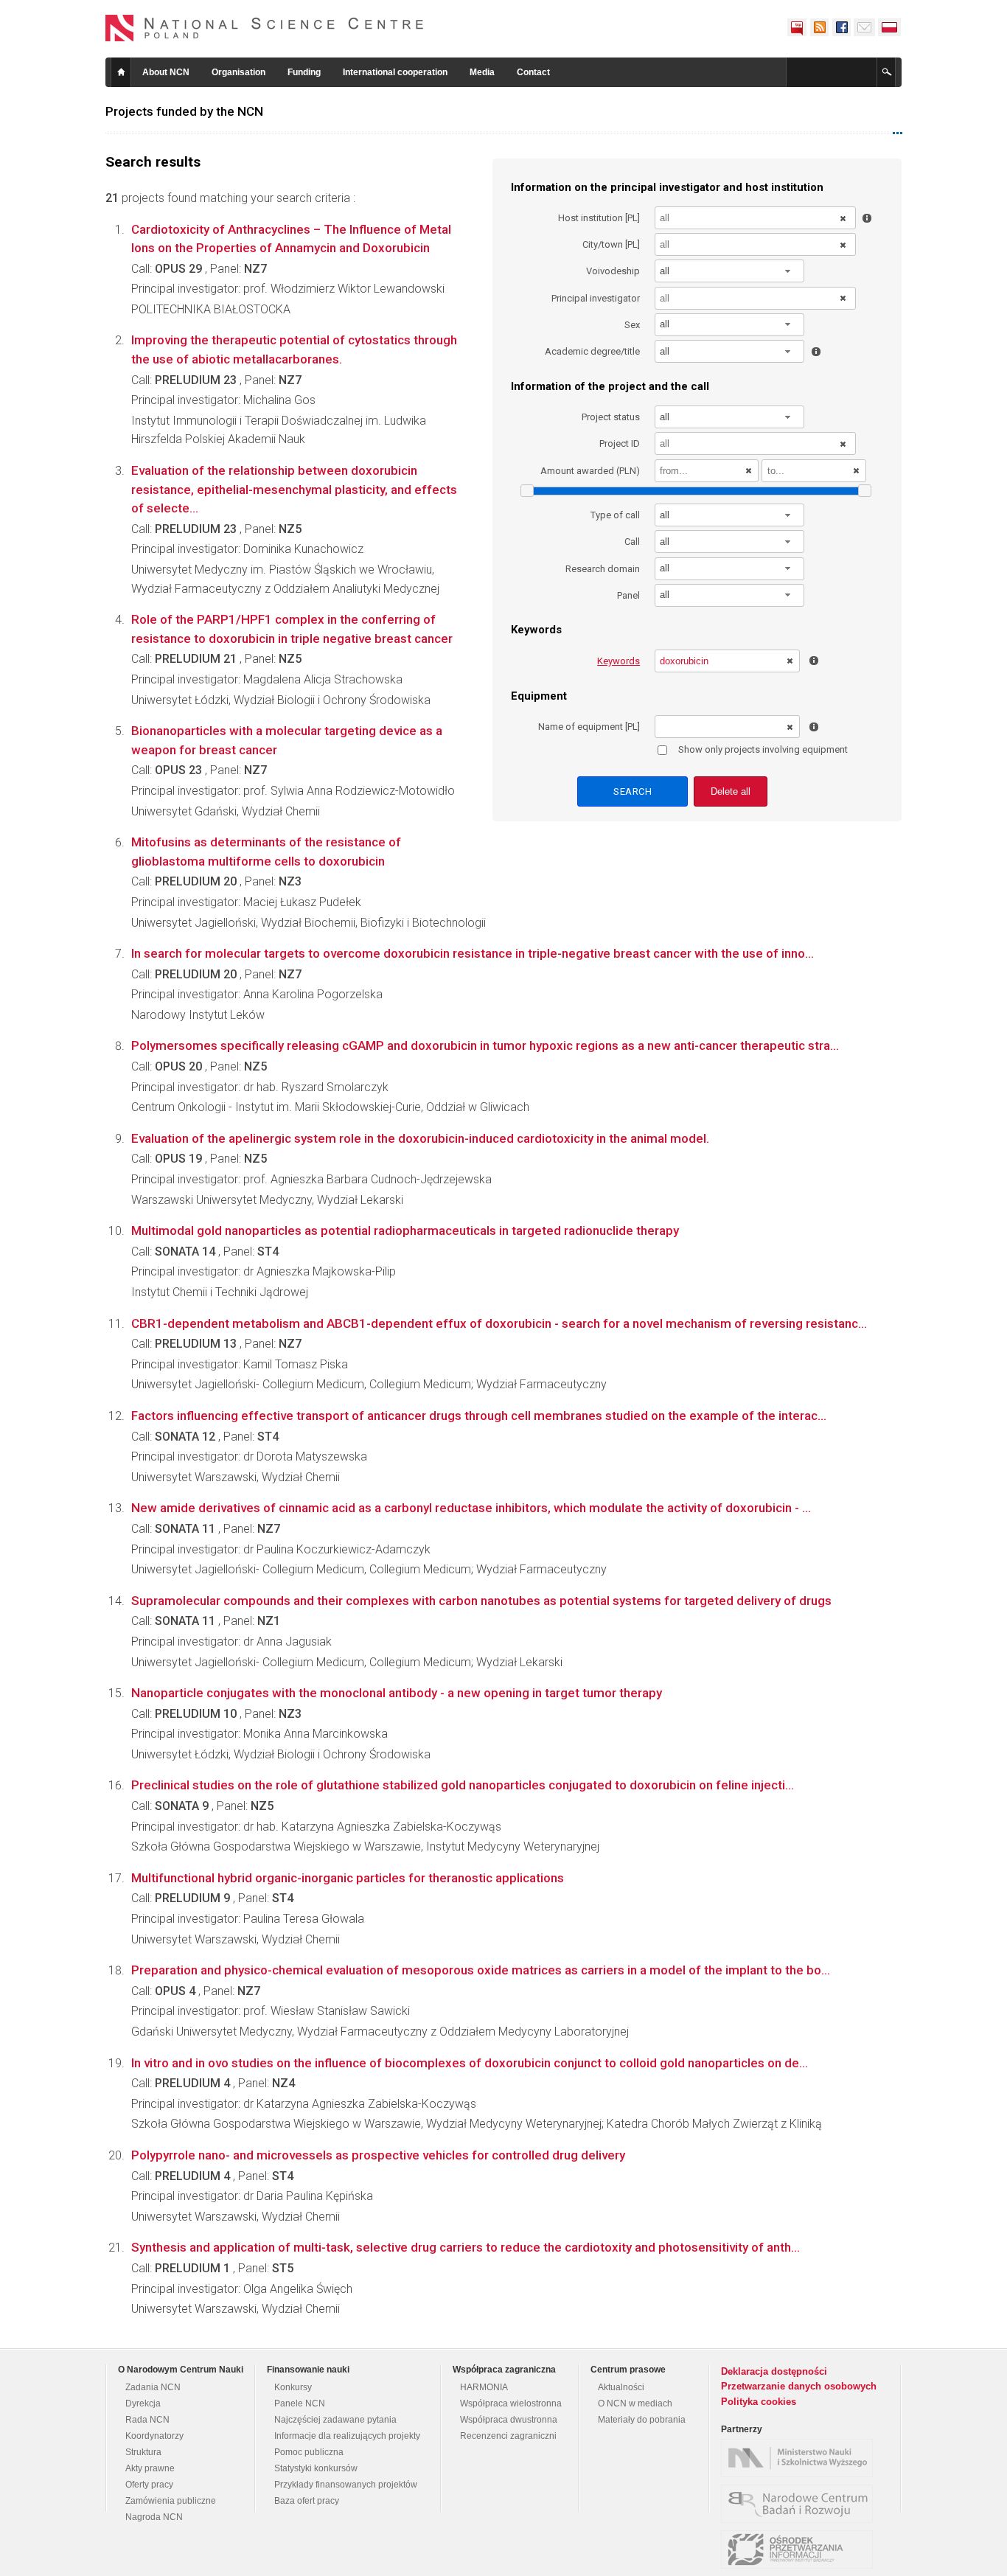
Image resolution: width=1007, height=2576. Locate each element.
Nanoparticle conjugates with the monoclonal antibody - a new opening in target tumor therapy (397, 1693)
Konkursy (293, 2387)
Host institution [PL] (599, 218)
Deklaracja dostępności (774, 2371)
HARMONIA (484, 2387)
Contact (533, 72)
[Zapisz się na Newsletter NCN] (864, 27)
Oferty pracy (149, 2485)
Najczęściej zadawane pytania (335, 2420)
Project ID (620, 443)
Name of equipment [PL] (589, 727)
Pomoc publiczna (309, 2452)
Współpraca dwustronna (509, 2420)
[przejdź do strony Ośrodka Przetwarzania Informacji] (801, 2549)
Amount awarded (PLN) (590, 471)
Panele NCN (300, 2403)
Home (121, 72)
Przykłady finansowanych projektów (346, 2485)
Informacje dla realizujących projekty (347, 2436)
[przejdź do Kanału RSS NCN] (819, 27)
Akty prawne (150, 2468)
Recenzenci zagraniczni (508, 2436)
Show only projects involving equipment (763, 749)
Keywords (619, 661)
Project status (611, 417)
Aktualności (621, 2387)
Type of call (615, 515)
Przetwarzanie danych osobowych (799, 2386)
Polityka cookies (759, 2402)
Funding (304, 72)
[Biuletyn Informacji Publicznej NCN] (797, 27)
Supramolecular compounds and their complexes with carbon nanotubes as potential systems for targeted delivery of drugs (481, 1601)
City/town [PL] (611, 244)
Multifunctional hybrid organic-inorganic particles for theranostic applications (348, 1878)
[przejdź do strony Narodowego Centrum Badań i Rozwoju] (801, 2504)
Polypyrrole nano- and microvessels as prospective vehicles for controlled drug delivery (378, 2155)
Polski (890, 27)
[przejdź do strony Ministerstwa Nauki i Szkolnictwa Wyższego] (801, 2458)
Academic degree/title (592, 351)
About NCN (166, 72)
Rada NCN (147, 2420)
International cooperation (395, 72)
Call (632, 542)
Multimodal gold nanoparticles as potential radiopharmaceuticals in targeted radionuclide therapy (405, 1230)
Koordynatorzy (154, 2436)
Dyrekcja (143, 2403)
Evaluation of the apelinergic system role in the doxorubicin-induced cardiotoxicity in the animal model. (420, 1138)
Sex (632, 325)
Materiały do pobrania (642, 2420)
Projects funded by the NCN (184, 111)
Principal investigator (596, 298)
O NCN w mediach (635, 2403)
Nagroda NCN (154, 2517)
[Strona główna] (265, 28)
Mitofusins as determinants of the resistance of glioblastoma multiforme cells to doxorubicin (266, 852)
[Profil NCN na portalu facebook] (841, 27)
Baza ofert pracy (307, 2501)
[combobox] (730, 271)
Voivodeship (613, 271)
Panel (628, 595)
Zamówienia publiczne (171, 2501)
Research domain (603, 569)
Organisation (238, 72)
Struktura (143, 2452)
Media (482, 72)
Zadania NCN (153, 2387)
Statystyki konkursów (316, 2468)
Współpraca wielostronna (511, 2403)
